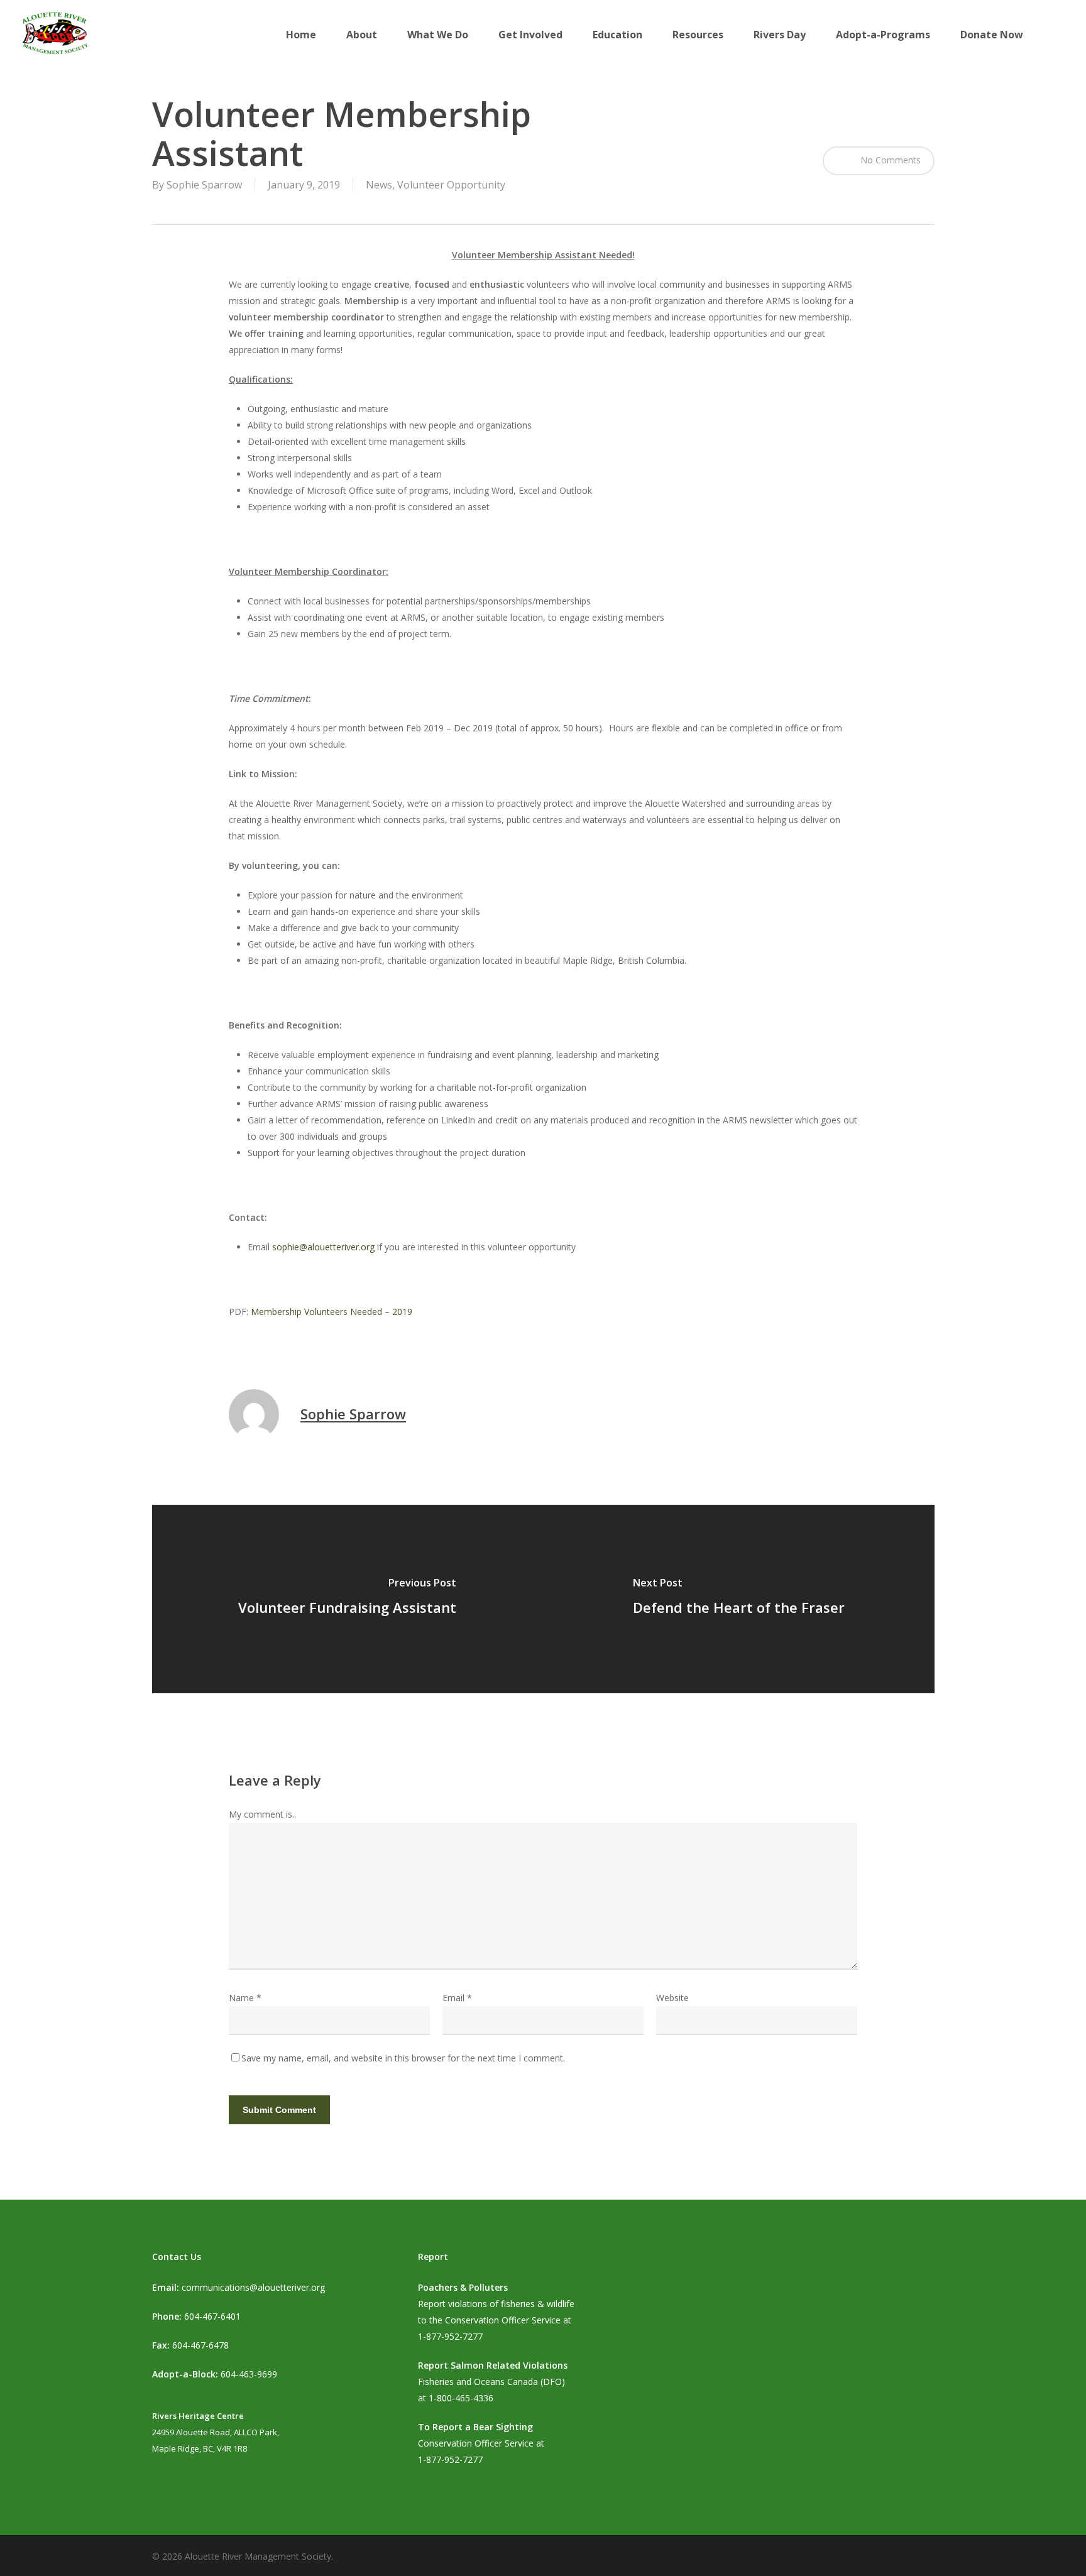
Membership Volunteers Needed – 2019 (332, 1312)
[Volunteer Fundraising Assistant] (348, 1599)
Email (457, 1998)
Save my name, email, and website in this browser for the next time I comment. (403, 2058)
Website (672, 1998)
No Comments (889, 160)
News (379, 185)
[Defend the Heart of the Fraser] (739, 1599)
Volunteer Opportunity (451, 185)
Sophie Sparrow (204, 185)
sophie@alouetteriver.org (323, 1247)
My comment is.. (262, 1814)
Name (245, 1998)
